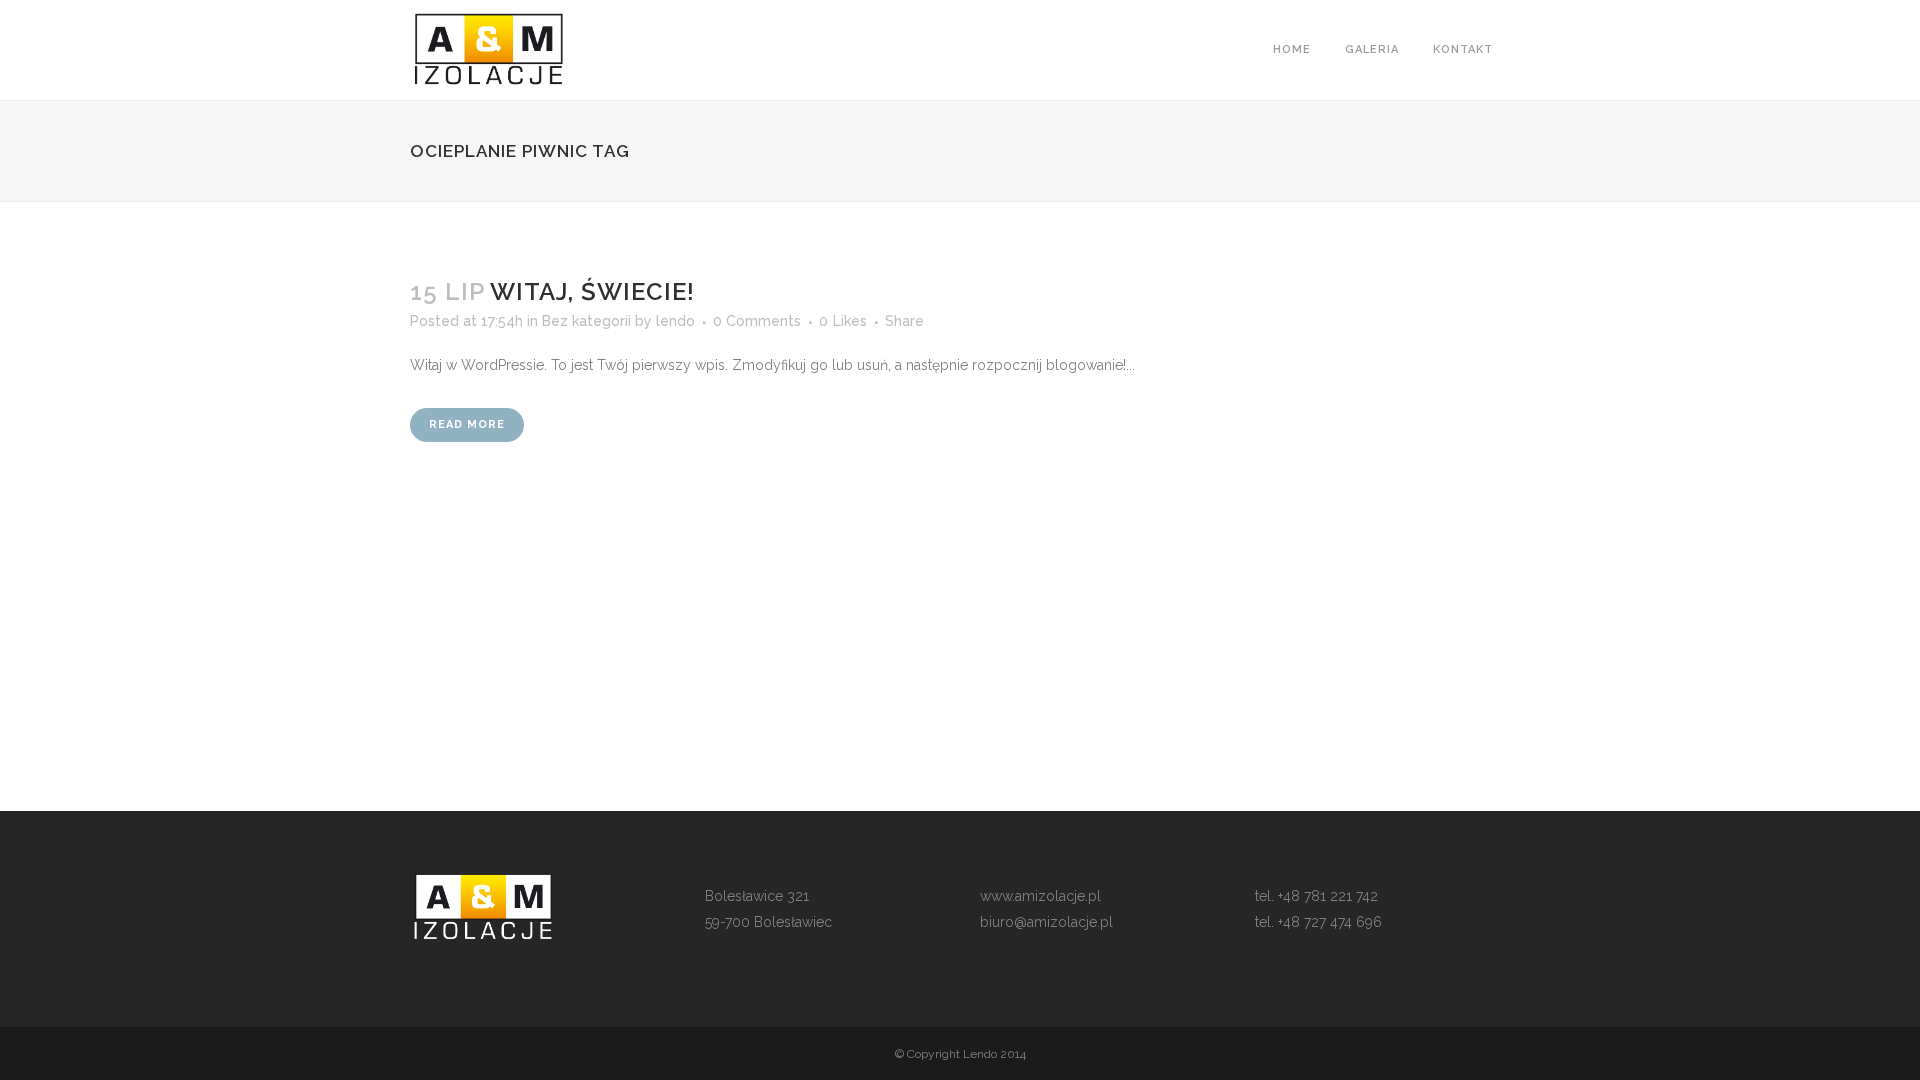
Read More (467, 424)
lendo (675, 321)
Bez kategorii (586, 321)
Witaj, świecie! (592, 291)
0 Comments (757, 321)
